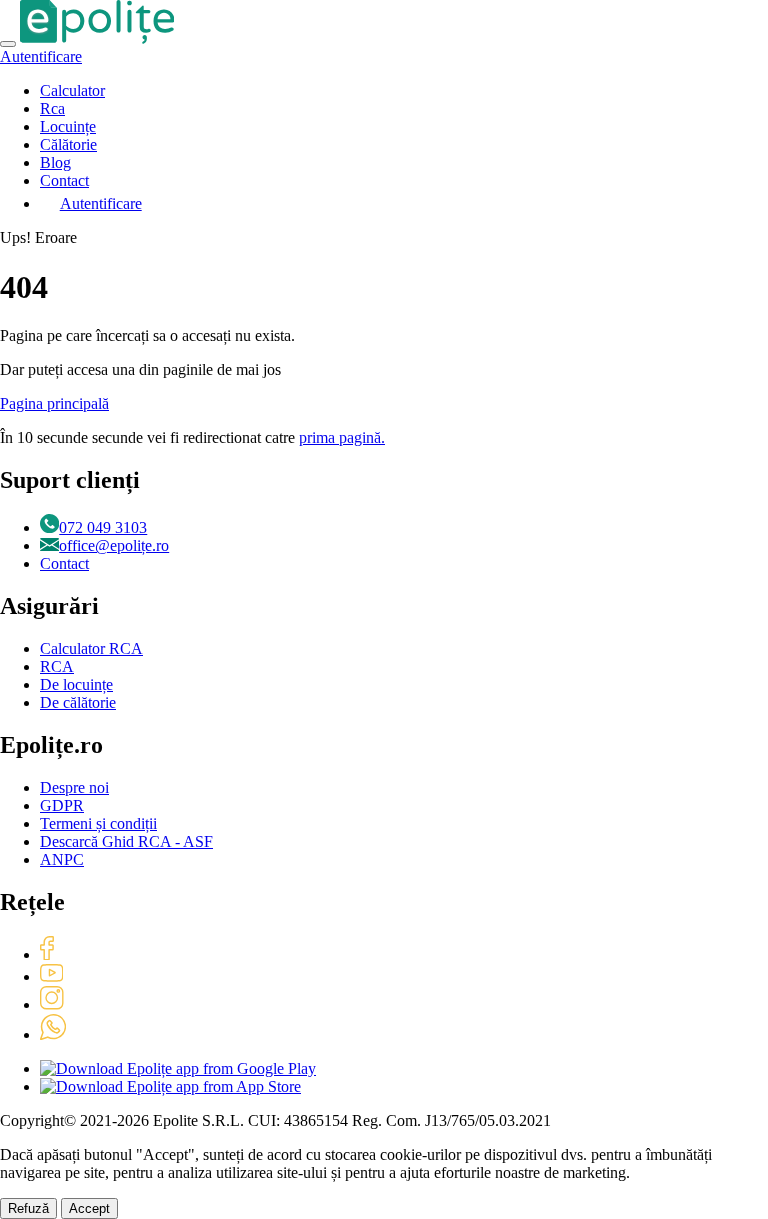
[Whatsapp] (53, 1034)
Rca (52, 108)
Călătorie (68, 144)
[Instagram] (52, 1004)
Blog (55, 162)
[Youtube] (51, 976)
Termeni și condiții (98, 823)
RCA (57, 666)
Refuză (28, 1208)
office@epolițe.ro (114, 545)
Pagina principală (54, 403)
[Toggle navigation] (8, 44)
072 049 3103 (103, 527)
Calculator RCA (91, 648)
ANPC (62, 859)
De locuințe (76, 684)
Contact (64, 180)
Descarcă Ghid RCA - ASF (126, 841)
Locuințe (68, 126)
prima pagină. (342, 437)
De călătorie (78, 702)
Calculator (72, 90)
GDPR (62, 805)
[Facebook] (47, 954)
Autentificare (41, 56)
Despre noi (74, 787)
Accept (89, 1208)
